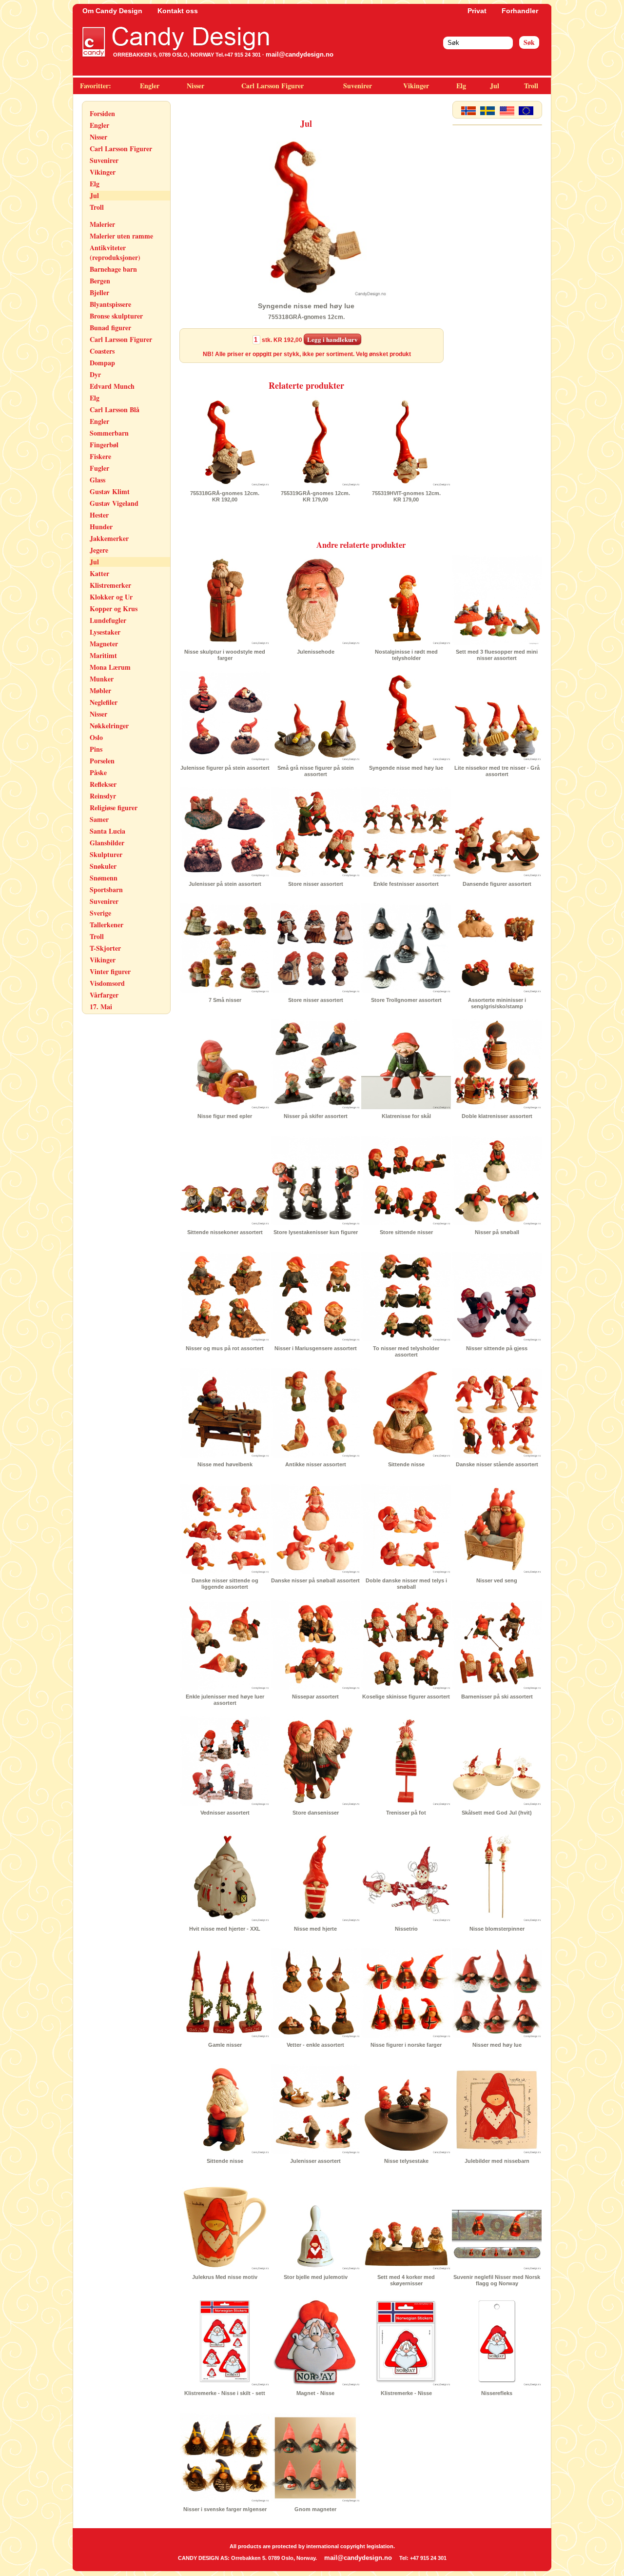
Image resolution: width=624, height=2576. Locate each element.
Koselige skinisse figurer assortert (406, 1697)
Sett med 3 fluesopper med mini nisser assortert (497, 655)
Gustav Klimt (110, 491)
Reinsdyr (103, 796)
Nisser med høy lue (497, 2045)
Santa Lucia (107, 831)
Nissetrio (406, 1929)
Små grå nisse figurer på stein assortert (316, 771)
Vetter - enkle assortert (315, 2045)
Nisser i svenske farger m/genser (225, 2509)
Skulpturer (106, 854)
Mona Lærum (110, 667)
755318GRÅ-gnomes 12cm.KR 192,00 (225, 496)
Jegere (99, 550)
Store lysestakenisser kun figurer (316, 1232)
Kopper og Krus (114, 609)
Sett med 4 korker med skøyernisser (406, 2280)
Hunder (101, 527)
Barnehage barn (113, 269)
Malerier (102, 224)
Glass (97, 480)
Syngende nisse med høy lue (406, 768)
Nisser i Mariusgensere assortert (316, 1348)
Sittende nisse (406, 1464)
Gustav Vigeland (114, 503)
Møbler (100, 690)
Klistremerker (110, 585)
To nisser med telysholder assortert (406, 1351)
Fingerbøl (104, 445)
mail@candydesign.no (300, 54)
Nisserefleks (497, 2393)
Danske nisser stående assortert (497, 1464)
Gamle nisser (225, 2045)
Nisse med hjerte (315, 1929)
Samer (99, 819)
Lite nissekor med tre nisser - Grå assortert (497, 771)
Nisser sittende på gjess (497, 1348)
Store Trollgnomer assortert (406, 1000)
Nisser (195, 86)
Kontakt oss (178, 11)
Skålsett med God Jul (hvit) (497, 1813)
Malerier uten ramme (121, 236)
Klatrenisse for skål (406, 1116)
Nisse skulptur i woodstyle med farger (225, 655)
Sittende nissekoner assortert (225, 1232)
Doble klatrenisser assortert (497, 1116)
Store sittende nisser (406, 1232)
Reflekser (103, 784)
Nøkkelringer (109, 726)
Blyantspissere (110, 304)
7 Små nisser (225, 1000)
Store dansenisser (316, 1813)
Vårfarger (104, 995)
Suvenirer (358, 86)
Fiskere (100, 456)
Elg (461, 86)
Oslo (96, 737)
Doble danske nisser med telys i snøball (406, 1584)
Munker (102, 679)
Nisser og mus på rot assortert (225, 1348)
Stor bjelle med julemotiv (316, 2277)
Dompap (102, 363)
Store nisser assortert (316, 884)
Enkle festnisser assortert (406, 884)
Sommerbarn (109, 433)
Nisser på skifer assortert (316, 1116)
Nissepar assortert (315, 1697)
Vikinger (416, 86)
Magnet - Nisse (315, 2393)
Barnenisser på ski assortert (497, 1697)
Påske (98, 772)
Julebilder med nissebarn (497, 2161)
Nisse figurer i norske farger (406, 2045)
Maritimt (103, 655)
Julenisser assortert (315, 2161)
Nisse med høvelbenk (225, 1464)
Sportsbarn (106, 889)
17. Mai (101, 1007)
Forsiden (102, 113)
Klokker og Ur (111, 597)
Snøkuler (103, 866)
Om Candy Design (112, 11)
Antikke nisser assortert (316, 1464)
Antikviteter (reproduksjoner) (115, 252)
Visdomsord (107, 983)
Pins (96, 749)
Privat (477, 11)
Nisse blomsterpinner (497, 1929)
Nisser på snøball (497, 1232)
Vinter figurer (110, 971)
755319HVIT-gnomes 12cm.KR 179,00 (406, 496)
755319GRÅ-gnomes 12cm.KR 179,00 (315, 496)
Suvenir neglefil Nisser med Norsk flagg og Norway (497, 2280)
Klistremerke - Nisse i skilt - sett (225, 2393)
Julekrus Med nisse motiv (225, 2277)
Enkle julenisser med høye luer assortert (225, 1700)
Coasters (102, 351)
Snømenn (104, 878)
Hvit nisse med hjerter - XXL (225, 1929)
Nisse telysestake (406, 2161)
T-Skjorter (105, 948)
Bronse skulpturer (116, 316)
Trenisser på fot (406, 1813)
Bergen (100, 281)
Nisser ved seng (497, 1580)
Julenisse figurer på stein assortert (225, 768)
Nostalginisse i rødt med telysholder (406, 655)
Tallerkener (107, 925)
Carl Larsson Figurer (273, 86)
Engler (150, 86)
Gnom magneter (315, 2509)
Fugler (99, 468)
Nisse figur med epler (225, 1116)
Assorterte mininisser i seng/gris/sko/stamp (497, 1003)
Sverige (100, 913)
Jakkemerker (109, 538)
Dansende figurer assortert (497, 884)
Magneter (104, 644)
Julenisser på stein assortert (225, 884)
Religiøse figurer (114, 808)
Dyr (95, 374)
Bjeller (99, 292)
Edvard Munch (112, 386)
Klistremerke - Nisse (406, 2393)
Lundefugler (108, 620)
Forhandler (520, 11)
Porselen (102, 761)
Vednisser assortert (225, 1813)
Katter (99, 573)
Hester (99, 515)
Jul (495, 86)
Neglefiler (104, 702)
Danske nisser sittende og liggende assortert (225, 1584)
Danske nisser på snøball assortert (315, 1580)
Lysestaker (105, 632)
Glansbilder (107, 843)
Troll (531, 86)
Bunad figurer (110, 328)
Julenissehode (316, 652)
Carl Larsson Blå (115, 409)
